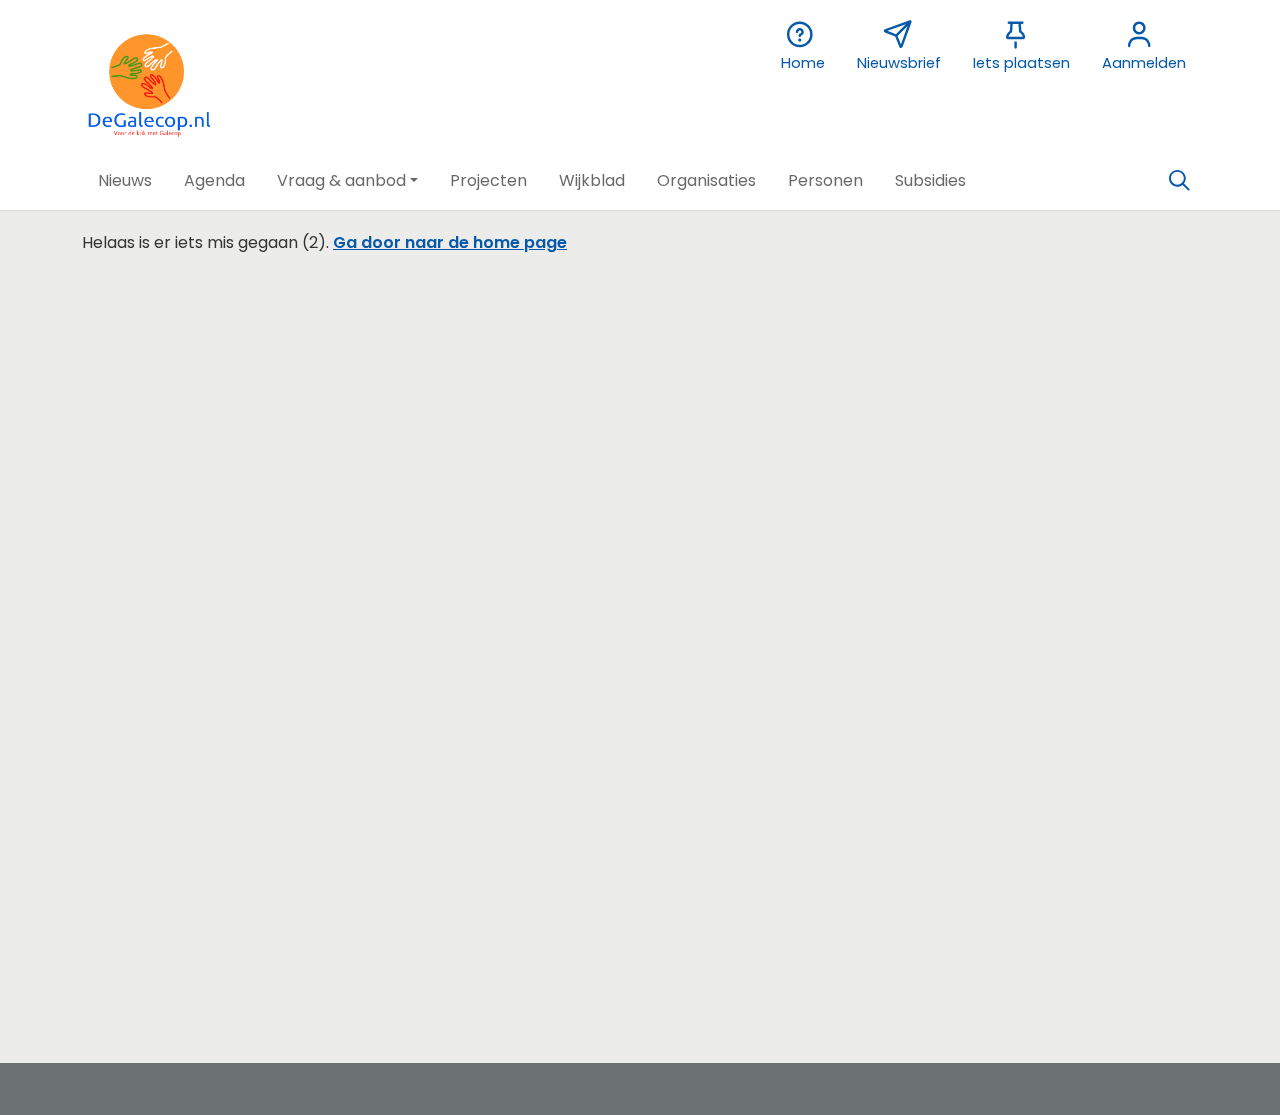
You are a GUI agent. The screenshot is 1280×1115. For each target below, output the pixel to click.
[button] (125, 181)
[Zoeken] (1179, 181)
